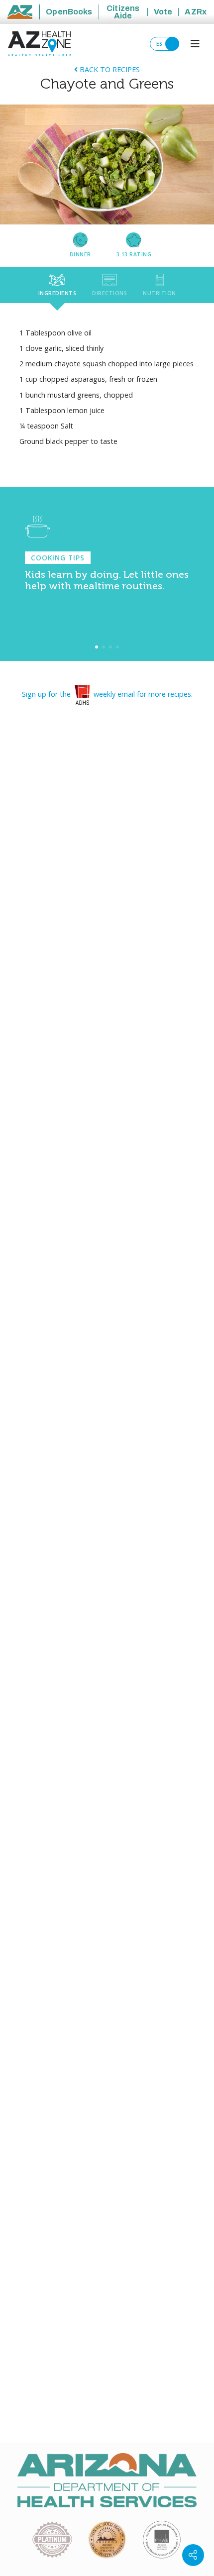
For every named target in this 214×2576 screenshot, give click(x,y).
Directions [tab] (109, 293)
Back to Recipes (109, 69)
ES (160, 44)
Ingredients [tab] (57, 293)
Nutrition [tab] (160, 293)
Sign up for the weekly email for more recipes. (107, 694)
